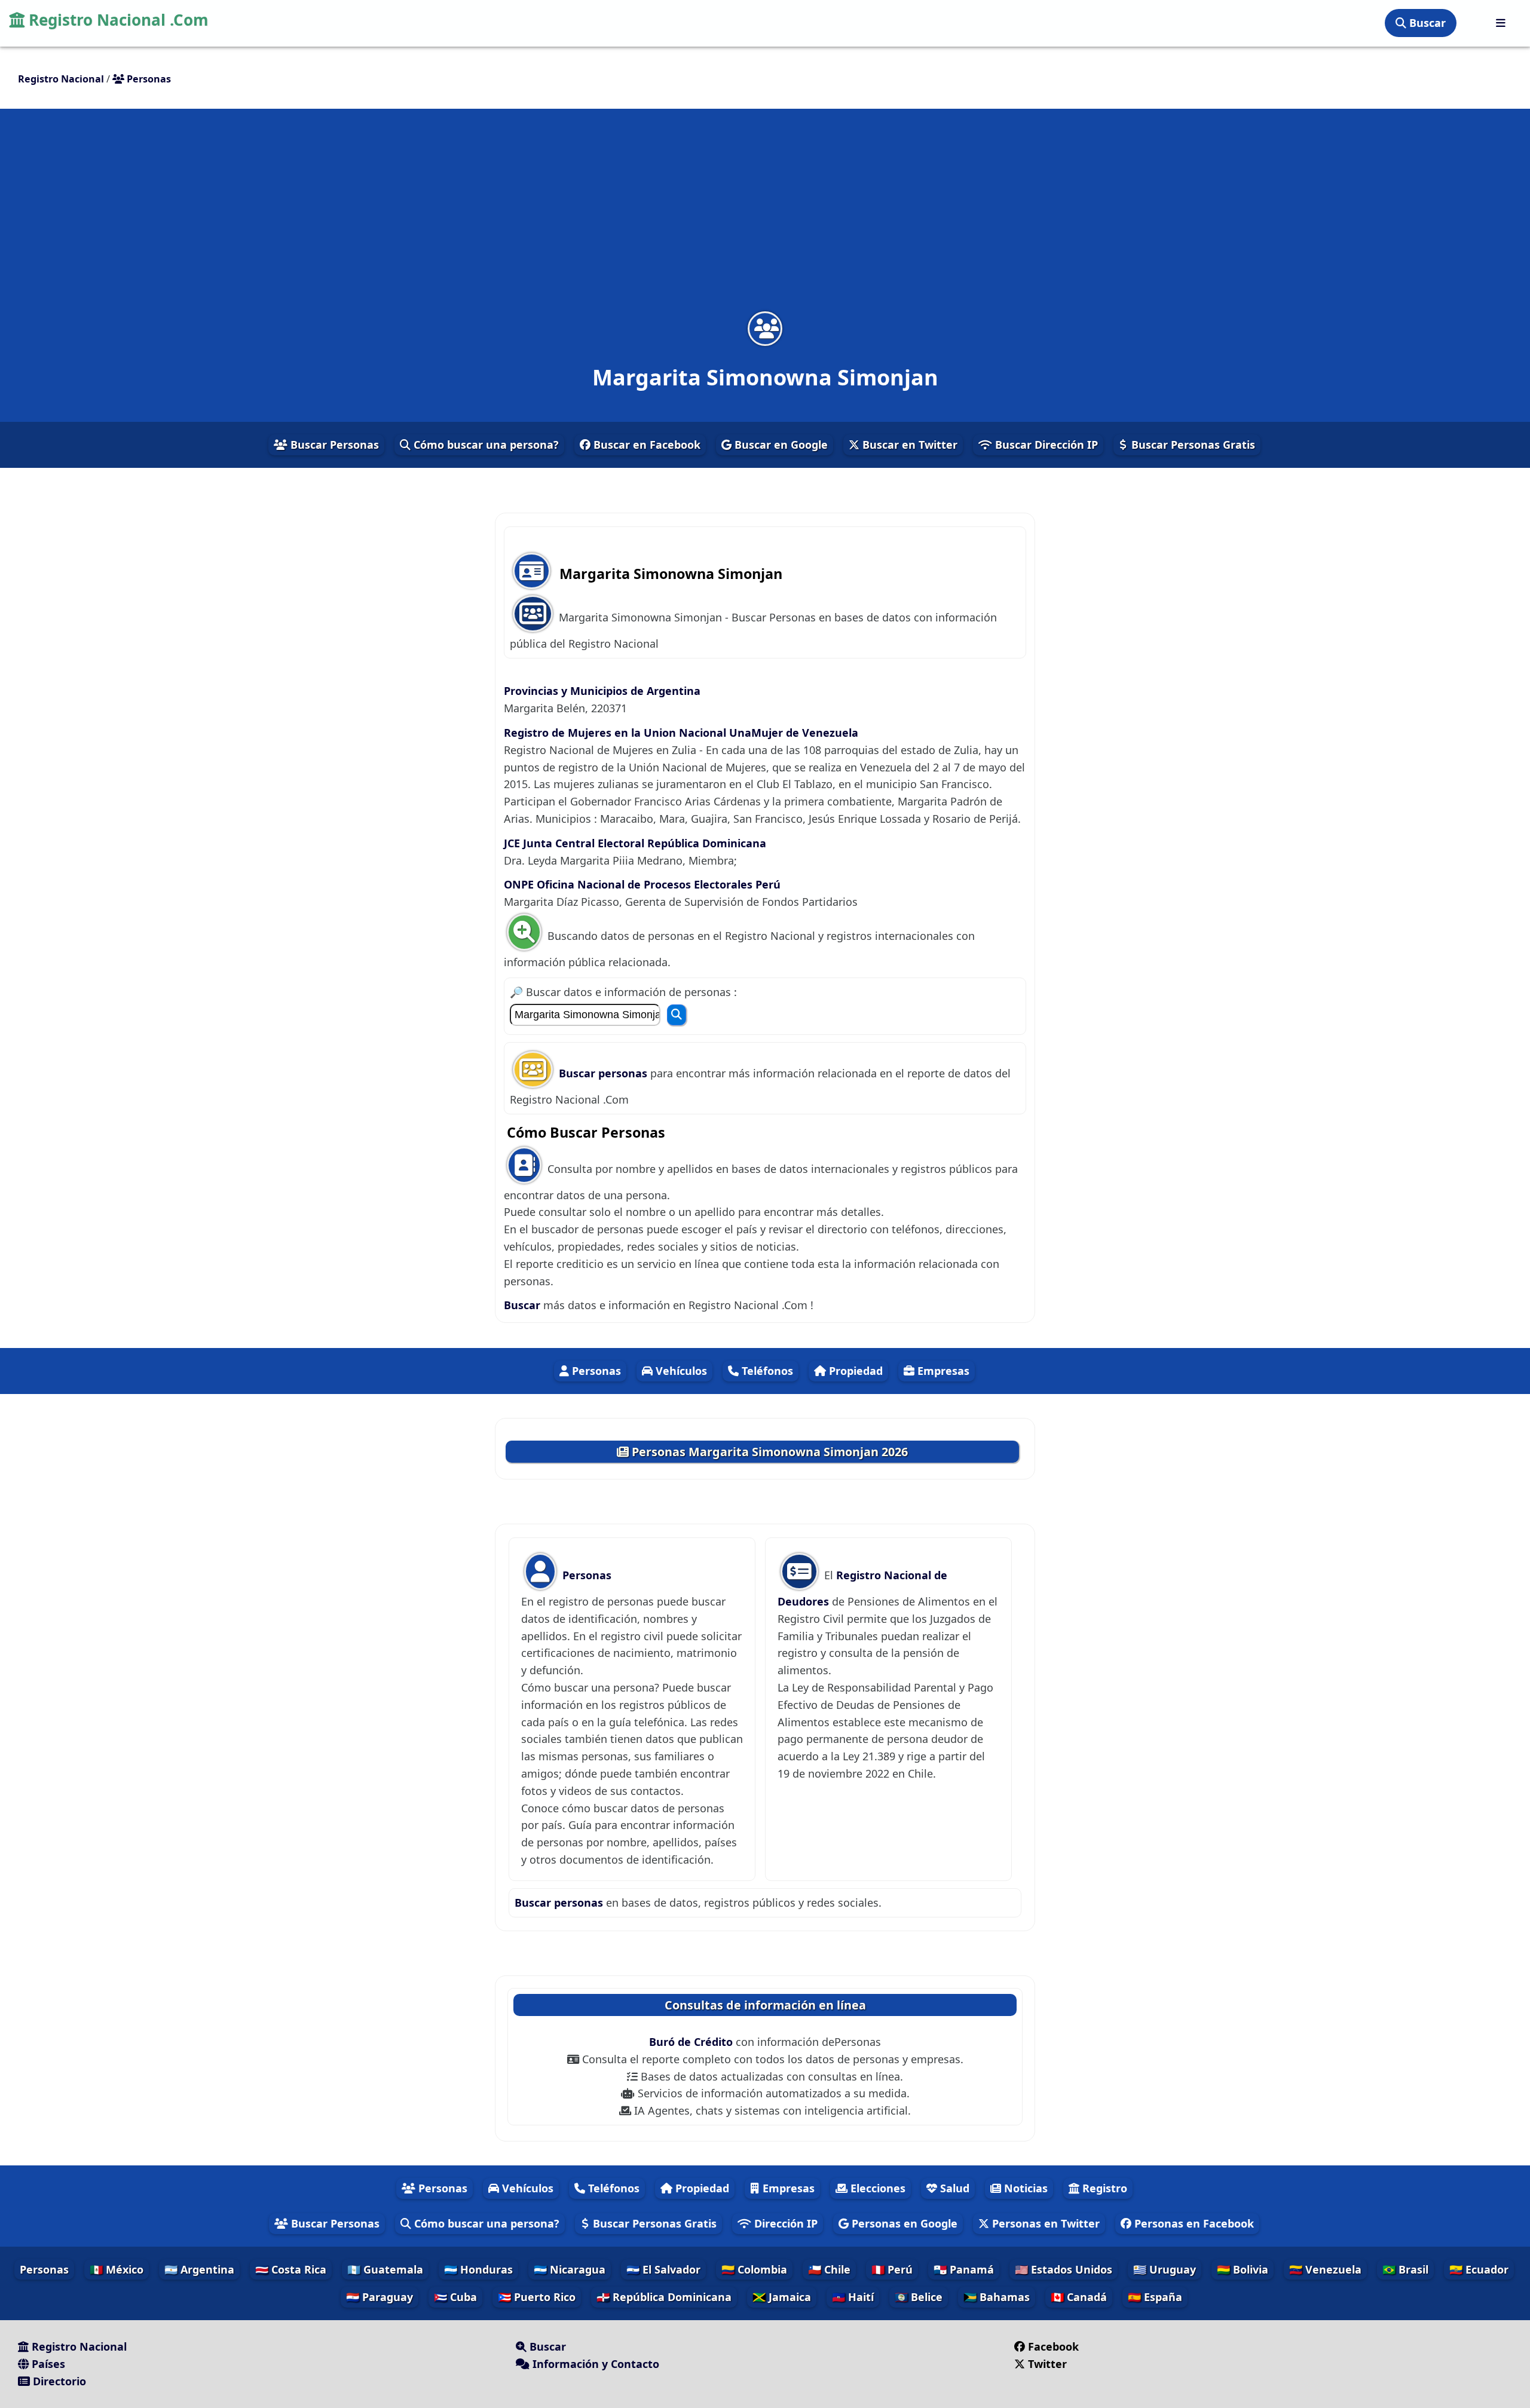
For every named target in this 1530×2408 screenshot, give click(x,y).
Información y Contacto (594, 2364)
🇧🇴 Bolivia (1243, 2269)
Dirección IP (784, 2223)
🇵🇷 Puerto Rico (537, 2297)
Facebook (1053, 2346)
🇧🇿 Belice (919, 2297)
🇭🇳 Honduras (478, 2269)
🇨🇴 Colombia (754, 2269)
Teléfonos (766, 1371)
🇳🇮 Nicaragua (570, 2269)
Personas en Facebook (1193, 2223)
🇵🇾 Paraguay (380, 2297)
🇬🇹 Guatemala (385, 2269)
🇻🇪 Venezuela (1325, 2269)
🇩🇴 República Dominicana (664, 2297)
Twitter (1047, 2364)
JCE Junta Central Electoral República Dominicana (635, 843)
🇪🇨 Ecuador (1479, 2269)
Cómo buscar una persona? (485, 445)
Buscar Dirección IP (1045, 445)
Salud (953, 2188)
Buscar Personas (333, 445)
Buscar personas (605, 1073)
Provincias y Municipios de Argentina (602, 691)
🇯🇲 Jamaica (782, 2297)
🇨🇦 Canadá (1079, 2297)
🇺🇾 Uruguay (1165, 2269)
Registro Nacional (78, 2346)
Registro (1103, 2188)
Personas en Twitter (1044, 2223)
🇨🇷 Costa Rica (291, 2269)
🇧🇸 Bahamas (997, 2297)
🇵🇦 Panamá (964, 2269)
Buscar (1426, 23)
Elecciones (876, 2188)
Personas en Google (903, 2223)
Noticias (1024, 2188)
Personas (595, 1371)
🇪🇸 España (1155, 2297)
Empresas (942, 1371)
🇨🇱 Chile (829, 2269)
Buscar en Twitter (908, 445)
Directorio (58, 2381)
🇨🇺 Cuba (455, 2297)
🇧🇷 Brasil (1405, 2269)
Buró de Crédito (692, 2042)
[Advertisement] (765, 217)
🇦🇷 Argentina (199, 2269)
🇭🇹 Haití (853, 2297)
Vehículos (680, 1371)
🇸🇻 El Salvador (663, 2269)
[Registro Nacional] (1501, 23)
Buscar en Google (780, 445)
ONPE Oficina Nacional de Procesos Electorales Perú (642, 884)
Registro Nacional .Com (117, 20)
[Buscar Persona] (677, 1015)
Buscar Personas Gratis (1192, 445)
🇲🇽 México (117, 2269)
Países (47, 2364)
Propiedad (854, 1371)
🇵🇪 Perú (892, 2269)
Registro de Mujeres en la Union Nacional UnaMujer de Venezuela (681, 733)
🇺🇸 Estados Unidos (1064, 2269)
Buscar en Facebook (645, 445)
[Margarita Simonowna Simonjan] (765, 328)
